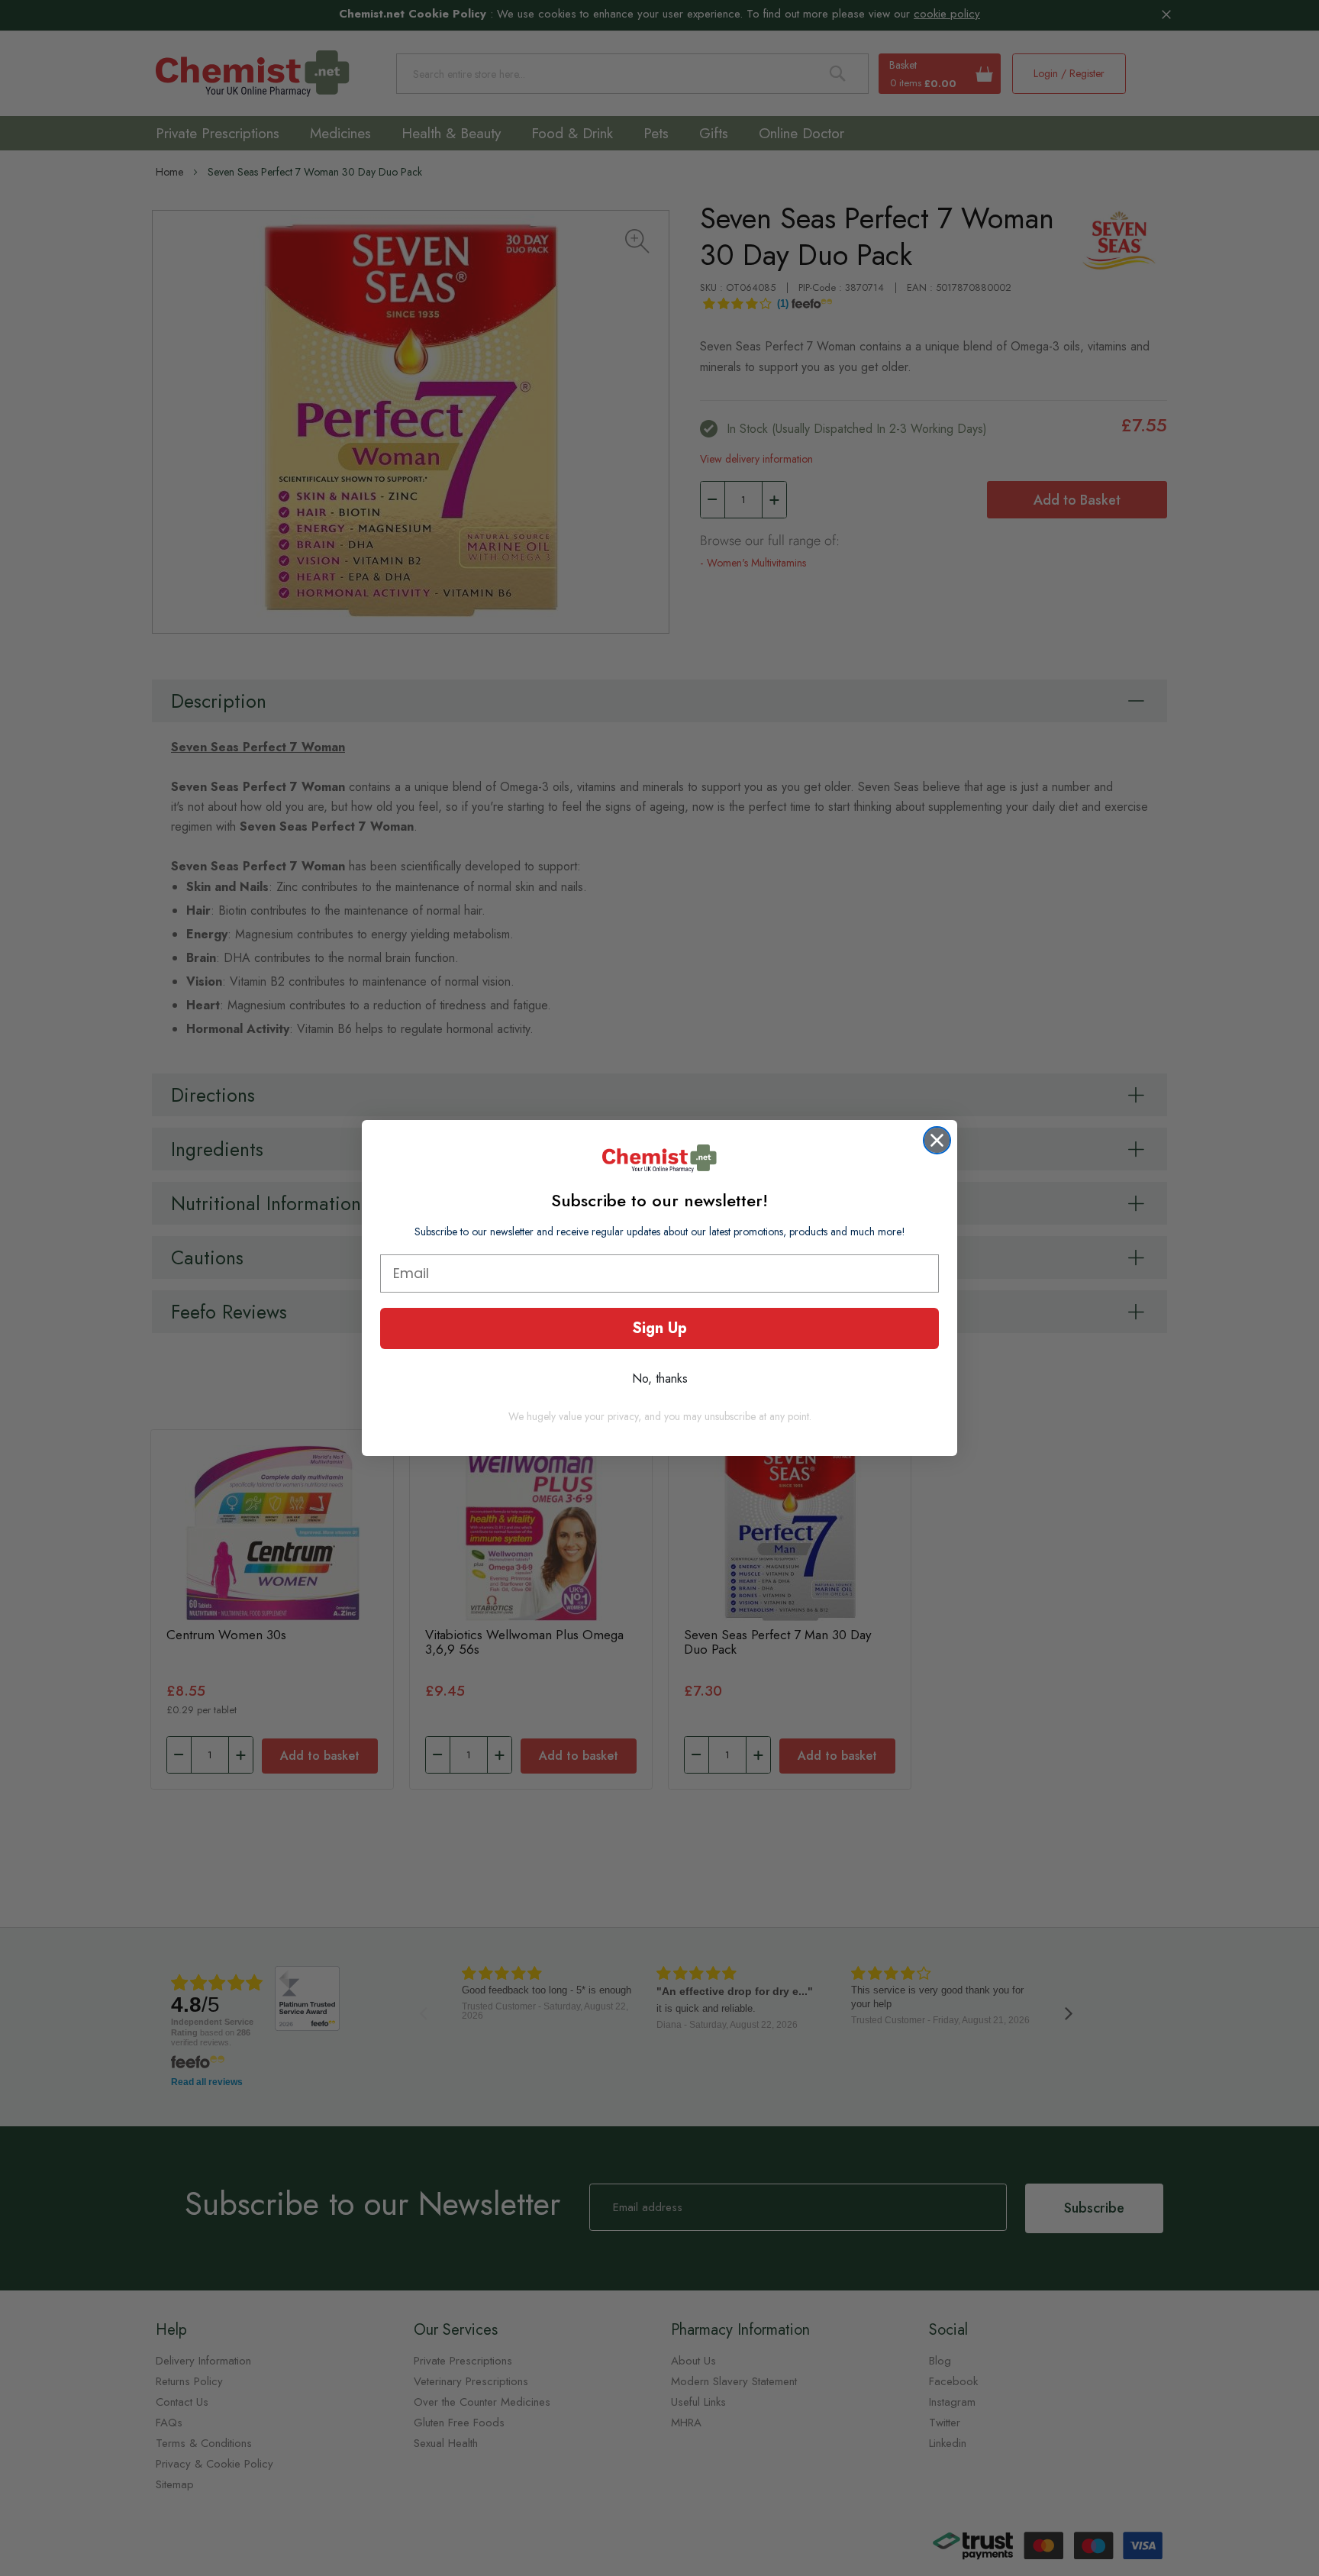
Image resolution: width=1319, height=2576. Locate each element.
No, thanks (660, 1378)
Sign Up (659, 1328)
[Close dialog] (937, 1140)
